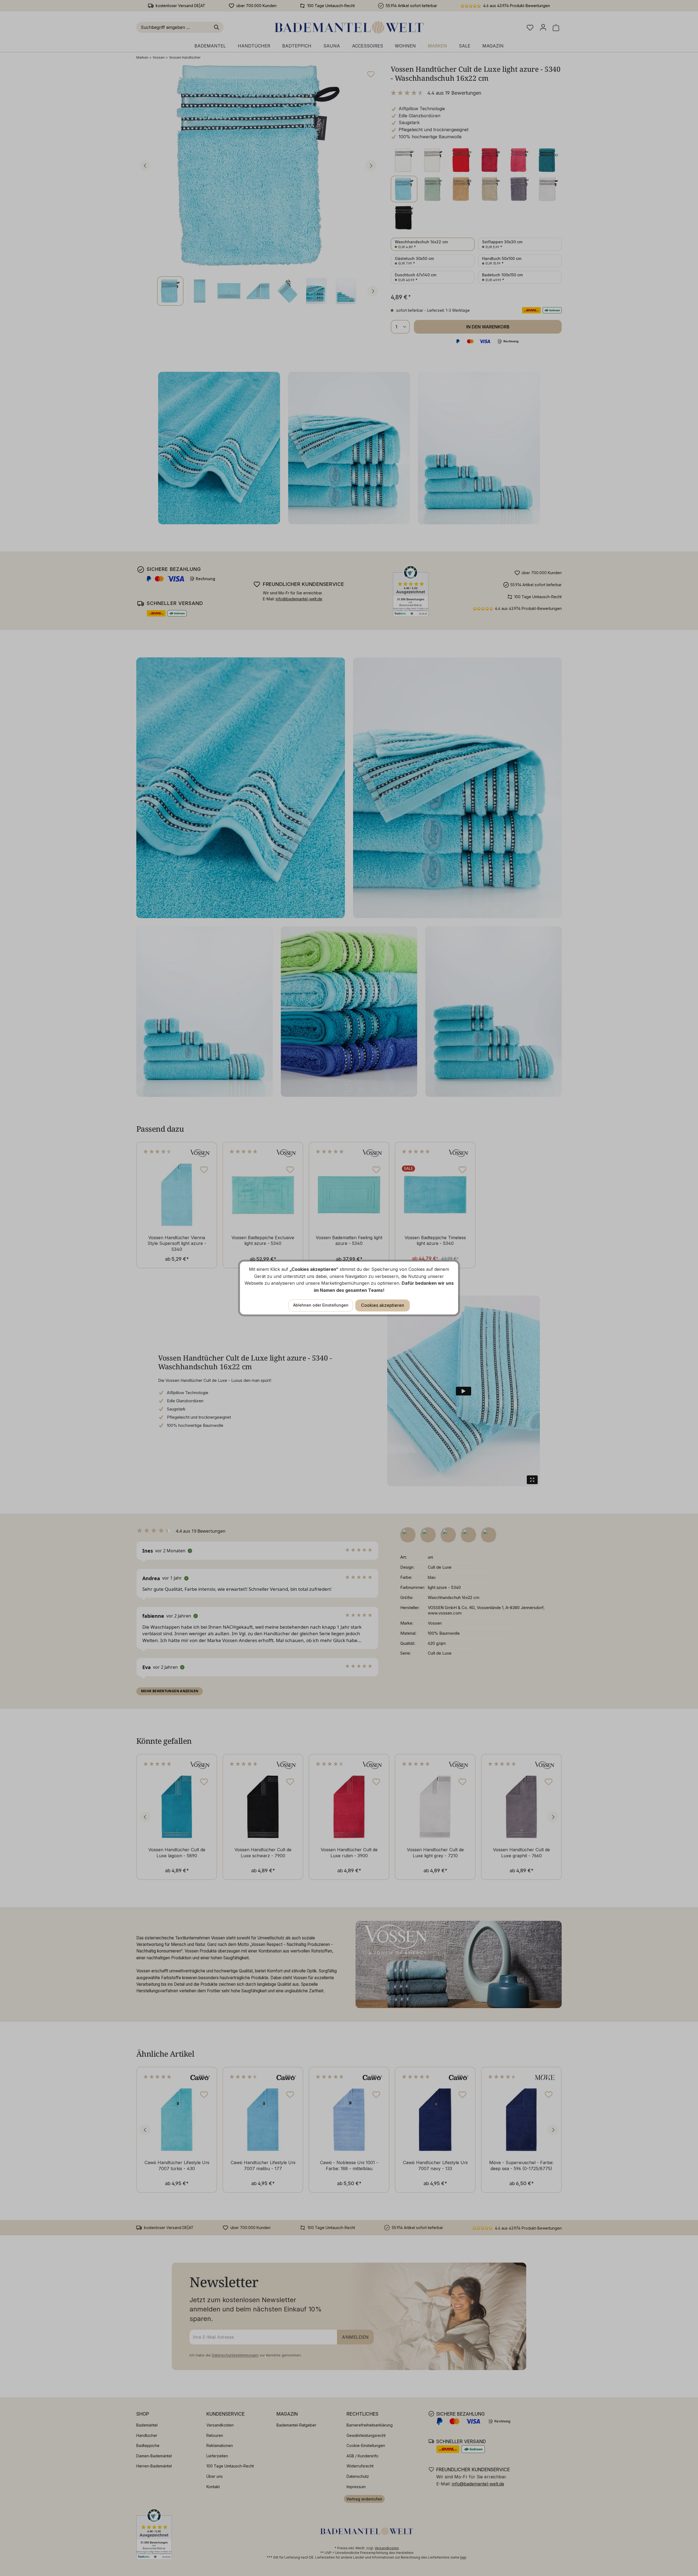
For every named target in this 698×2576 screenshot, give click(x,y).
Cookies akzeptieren (383, 1305)
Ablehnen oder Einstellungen (321, 1305)
